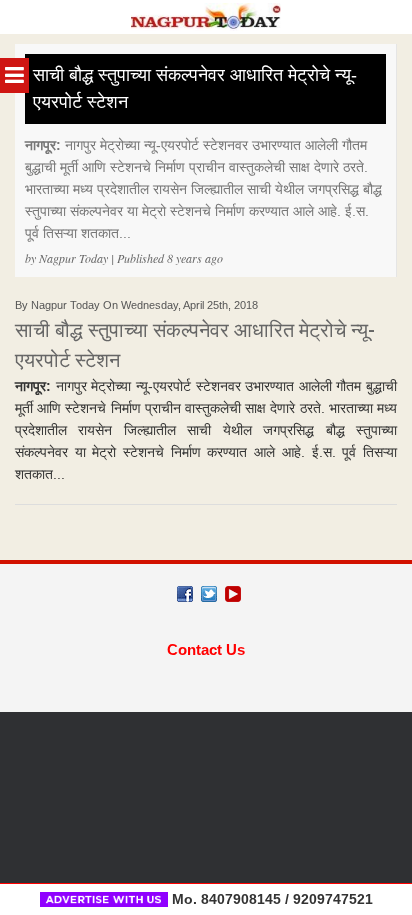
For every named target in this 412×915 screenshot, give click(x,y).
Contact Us (206, 649)
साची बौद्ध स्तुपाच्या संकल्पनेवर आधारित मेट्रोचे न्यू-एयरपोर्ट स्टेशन (195, 88)
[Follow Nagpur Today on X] (209, 594)
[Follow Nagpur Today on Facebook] (185, 594)
